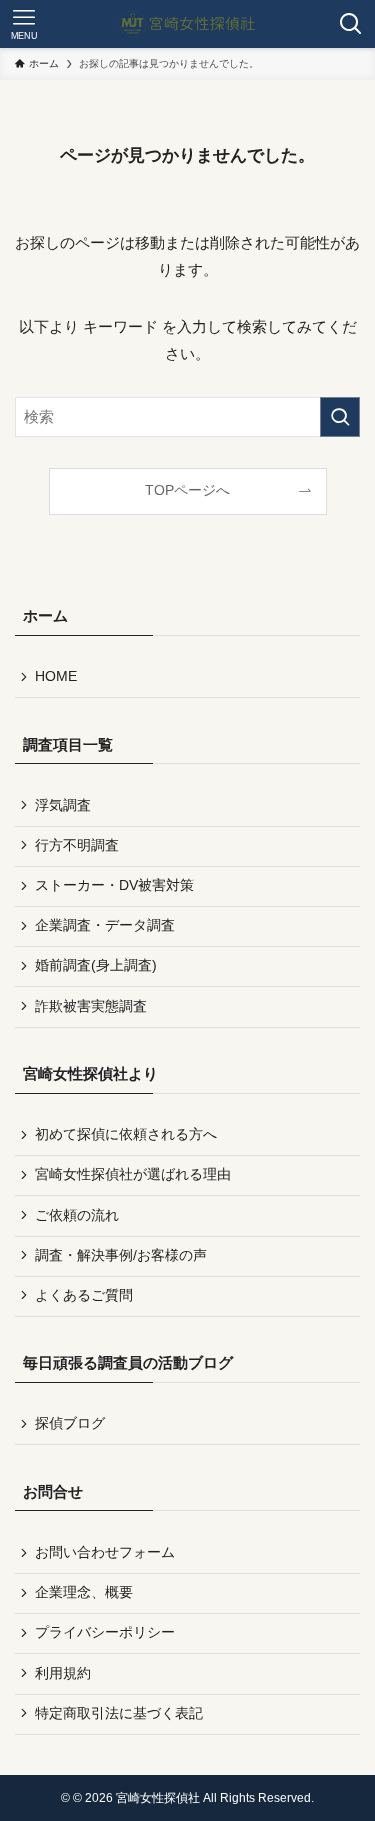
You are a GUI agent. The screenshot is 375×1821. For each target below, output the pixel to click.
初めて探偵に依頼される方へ (126, 1134)
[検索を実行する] (340, 417)
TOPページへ (187, 490)
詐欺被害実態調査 (91, 1006)
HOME (56, 676)
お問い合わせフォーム (105, 1552)
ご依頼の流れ (77, 1215)
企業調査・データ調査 (105, 925)
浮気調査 (63, 805)
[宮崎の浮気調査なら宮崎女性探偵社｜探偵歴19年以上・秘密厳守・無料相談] (188, 24)
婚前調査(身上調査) (96, 965)
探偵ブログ (70, 1423)
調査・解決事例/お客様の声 (121, 1255)
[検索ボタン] (351, 24)
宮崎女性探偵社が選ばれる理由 (133, 1174)
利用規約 (63, 1673)
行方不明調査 (77, 845)
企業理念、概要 (84, 1592)
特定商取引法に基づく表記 (119, 1713)
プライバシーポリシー (105, 1632)
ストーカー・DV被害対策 (114, 885)
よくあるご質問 (84, 1295)
